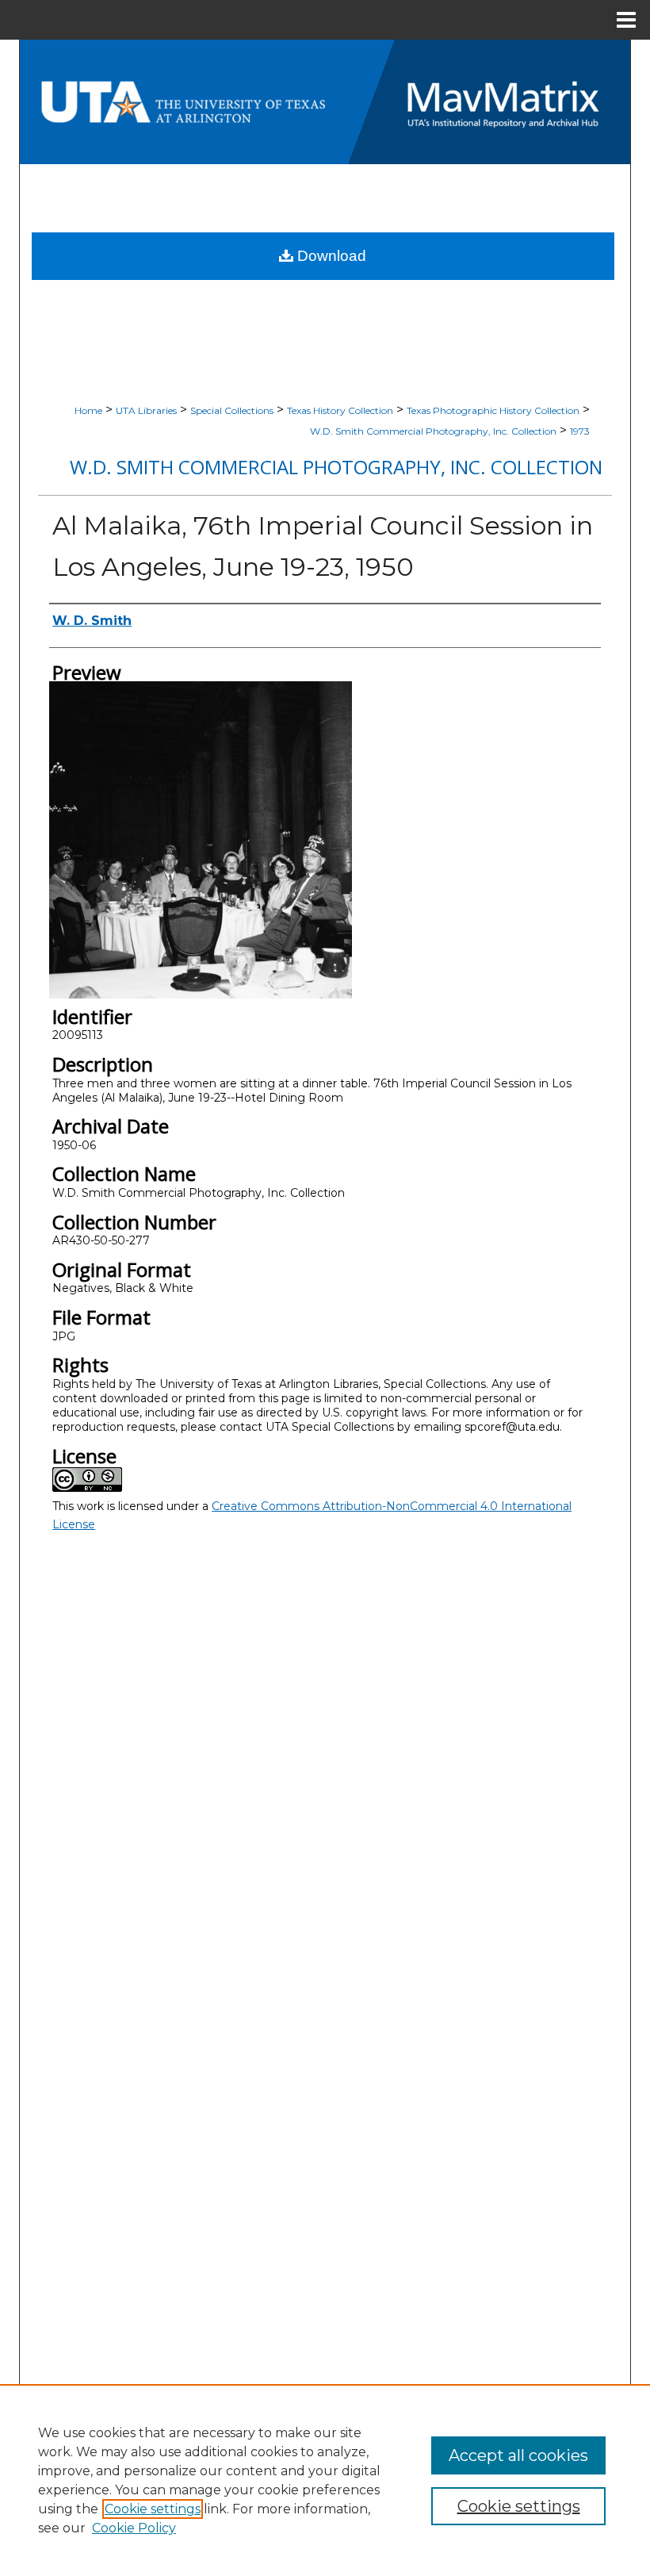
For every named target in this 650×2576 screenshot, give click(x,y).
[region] (325, 2480)
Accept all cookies (518, 2455)
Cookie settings (153, 2509)
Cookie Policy (134, 2528)
